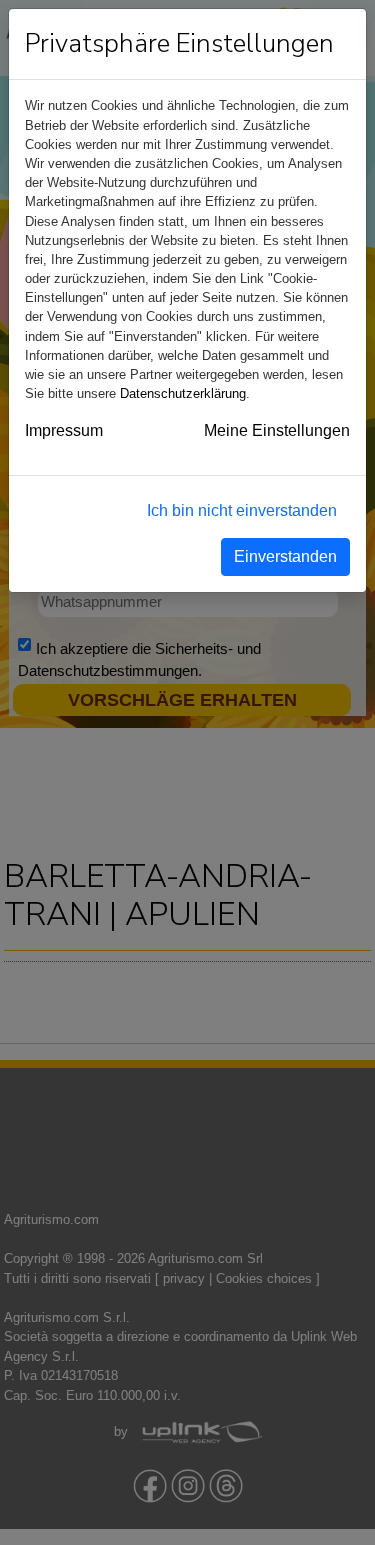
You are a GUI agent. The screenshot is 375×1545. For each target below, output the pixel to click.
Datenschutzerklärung (183, 393)
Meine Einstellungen (277, 430)
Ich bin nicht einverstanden (242, 510)
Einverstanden (285, 556)
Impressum (64, 430)
